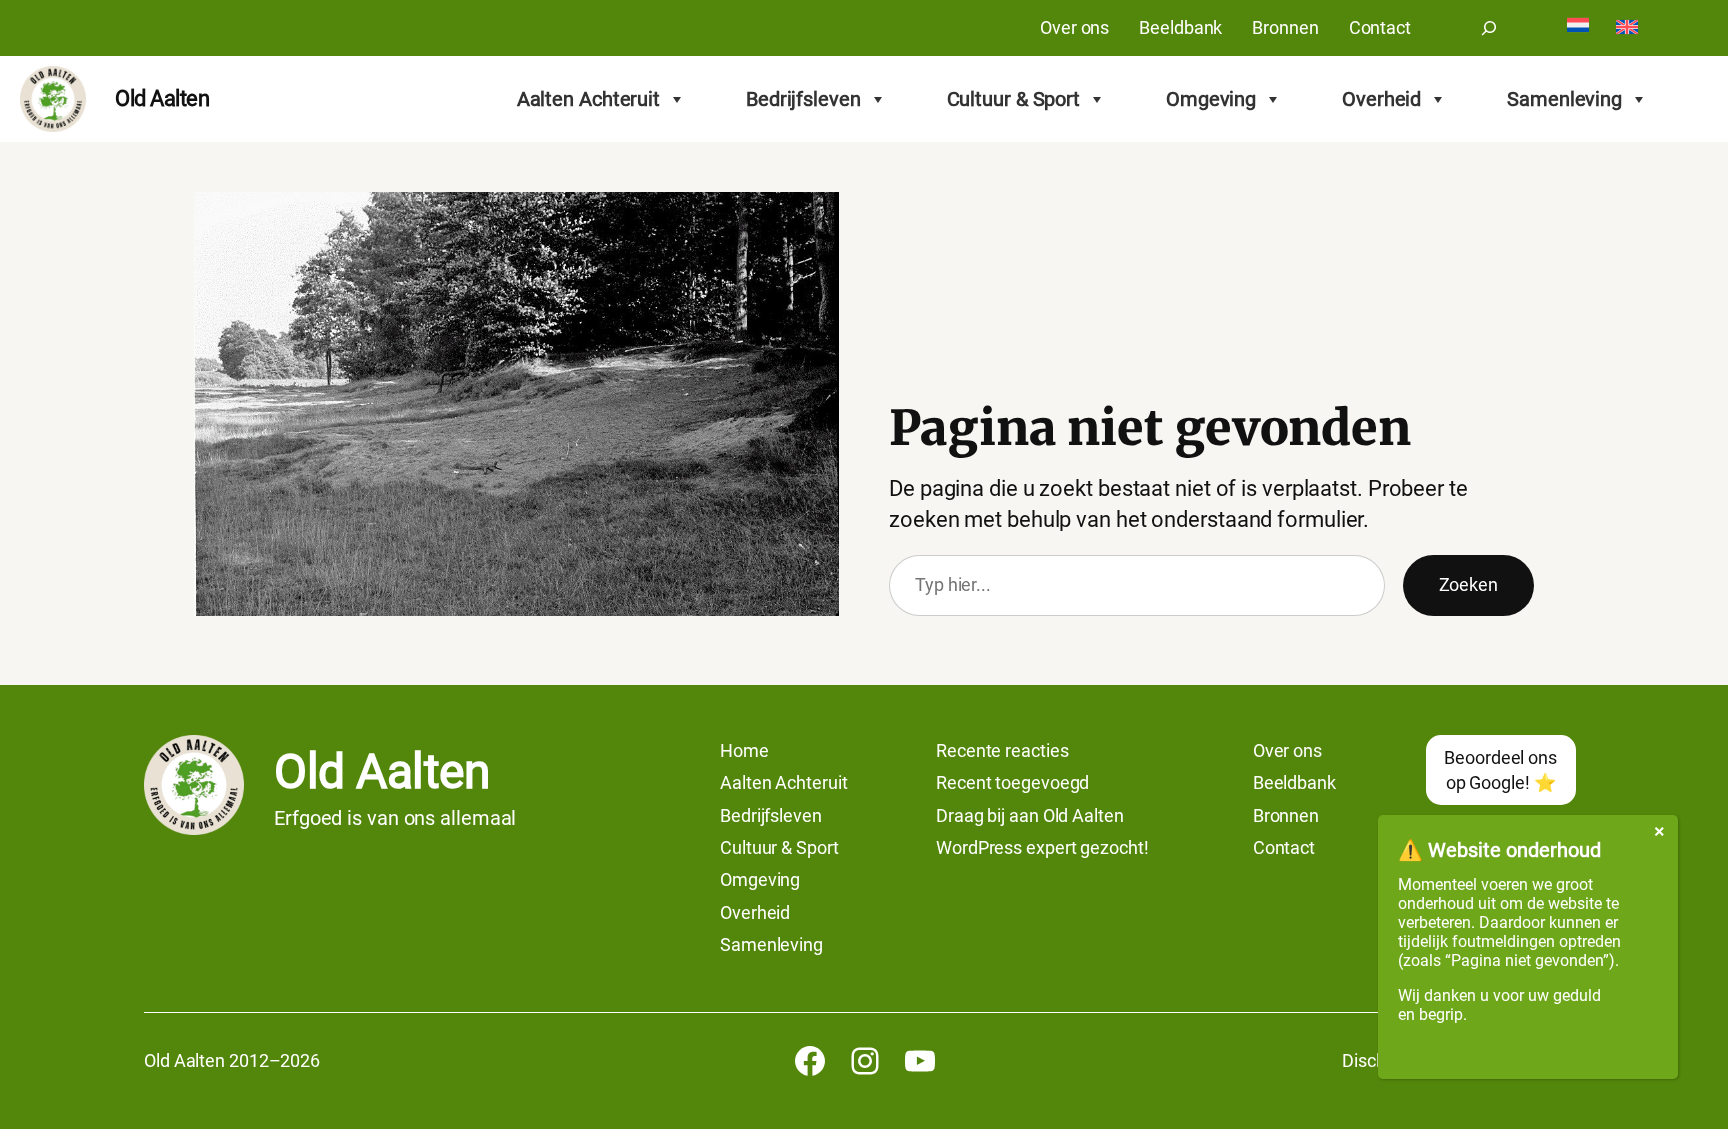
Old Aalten (162, 98)
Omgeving (1211, 99)
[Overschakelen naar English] (1627, 28)
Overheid (1381, 99)
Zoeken (1468, 584)
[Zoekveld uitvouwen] (1489, 28)
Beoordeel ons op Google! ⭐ (1500, 770)
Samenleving (1564, 99)
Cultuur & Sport (1014, 99)
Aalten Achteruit (588, 99)
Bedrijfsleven (803, 99)
